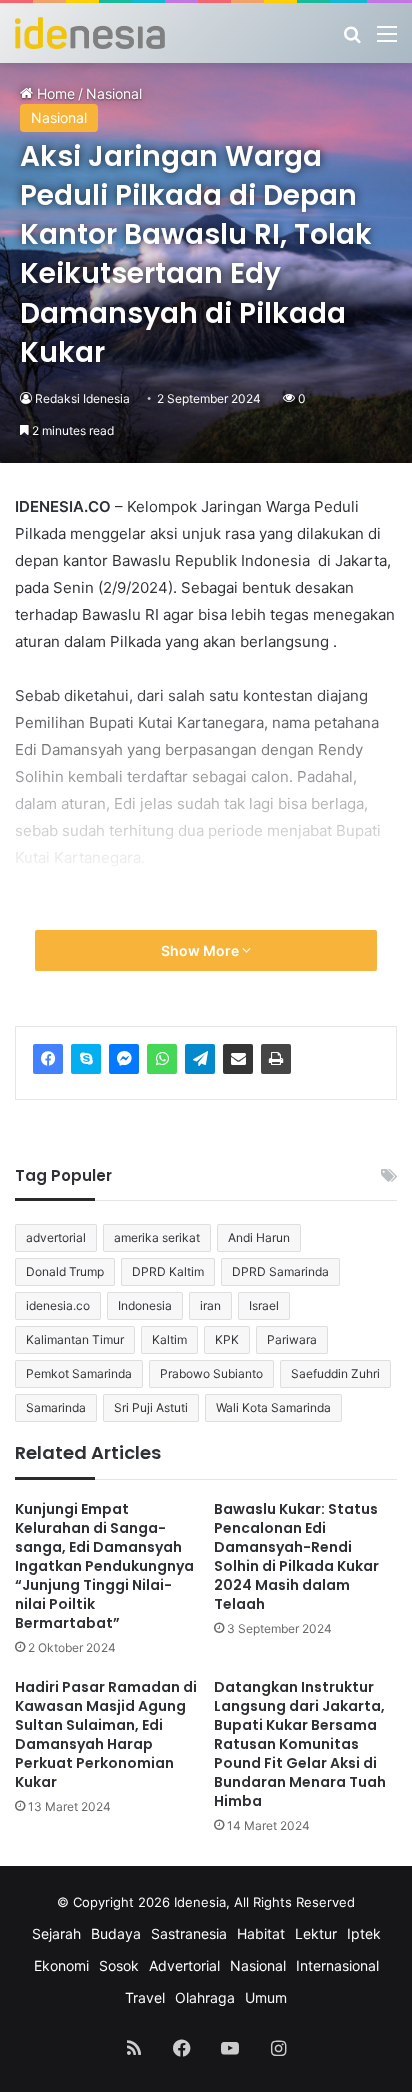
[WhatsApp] (162, 1059)
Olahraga (205, 1997)
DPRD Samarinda (280, 1271)
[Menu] (387, 40)
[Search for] (352, 40)
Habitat (261, 1933)
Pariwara (292, 1339)
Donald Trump (65, 1271)
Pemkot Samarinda (79, 1373)
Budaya (116, 1933)
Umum (266, 1997)
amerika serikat (157, 1237)
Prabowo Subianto (211, 1373)
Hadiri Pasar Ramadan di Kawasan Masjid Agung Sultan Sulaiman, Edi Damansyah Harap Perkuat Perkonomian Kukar (106, 1734)
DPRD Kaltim (168, 1271)
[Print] (276, 1059)
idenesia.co (58, 1305)
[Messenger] (124, 1059)
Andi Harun (259, 1237)
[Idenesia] (90, 33)
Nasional (59, 117)
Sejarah (56, 1933)
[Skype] (86, 1059)
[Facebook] (48, 1059)
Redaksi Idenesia (82, 398)
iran (210, 1305)
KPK (227, 1339)
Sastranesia (189, 1933)
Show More (201, 950)
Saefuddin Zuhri (335, 1373)
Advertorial (184, 1965)
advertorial (56, 1237)
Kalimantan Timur (75, 1339)
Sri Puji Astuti (151, 1407)
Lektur (316, 1933)
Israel (264, 1305)
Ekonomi (61, 1965)
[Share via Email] (238, 1059)
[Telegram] (200, 1059)
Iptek (364, 1933)
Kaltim (169, 1339)
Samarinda (56, 1407)
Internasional (337, 1965)
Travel (145, 1997)
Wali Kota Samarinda (273, 1407)
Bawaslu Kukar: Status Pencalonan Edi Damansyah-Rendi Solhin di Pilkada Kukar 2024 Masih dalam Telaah (296, 1556)
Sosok (119, 1965)
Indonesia (145, 1305)
